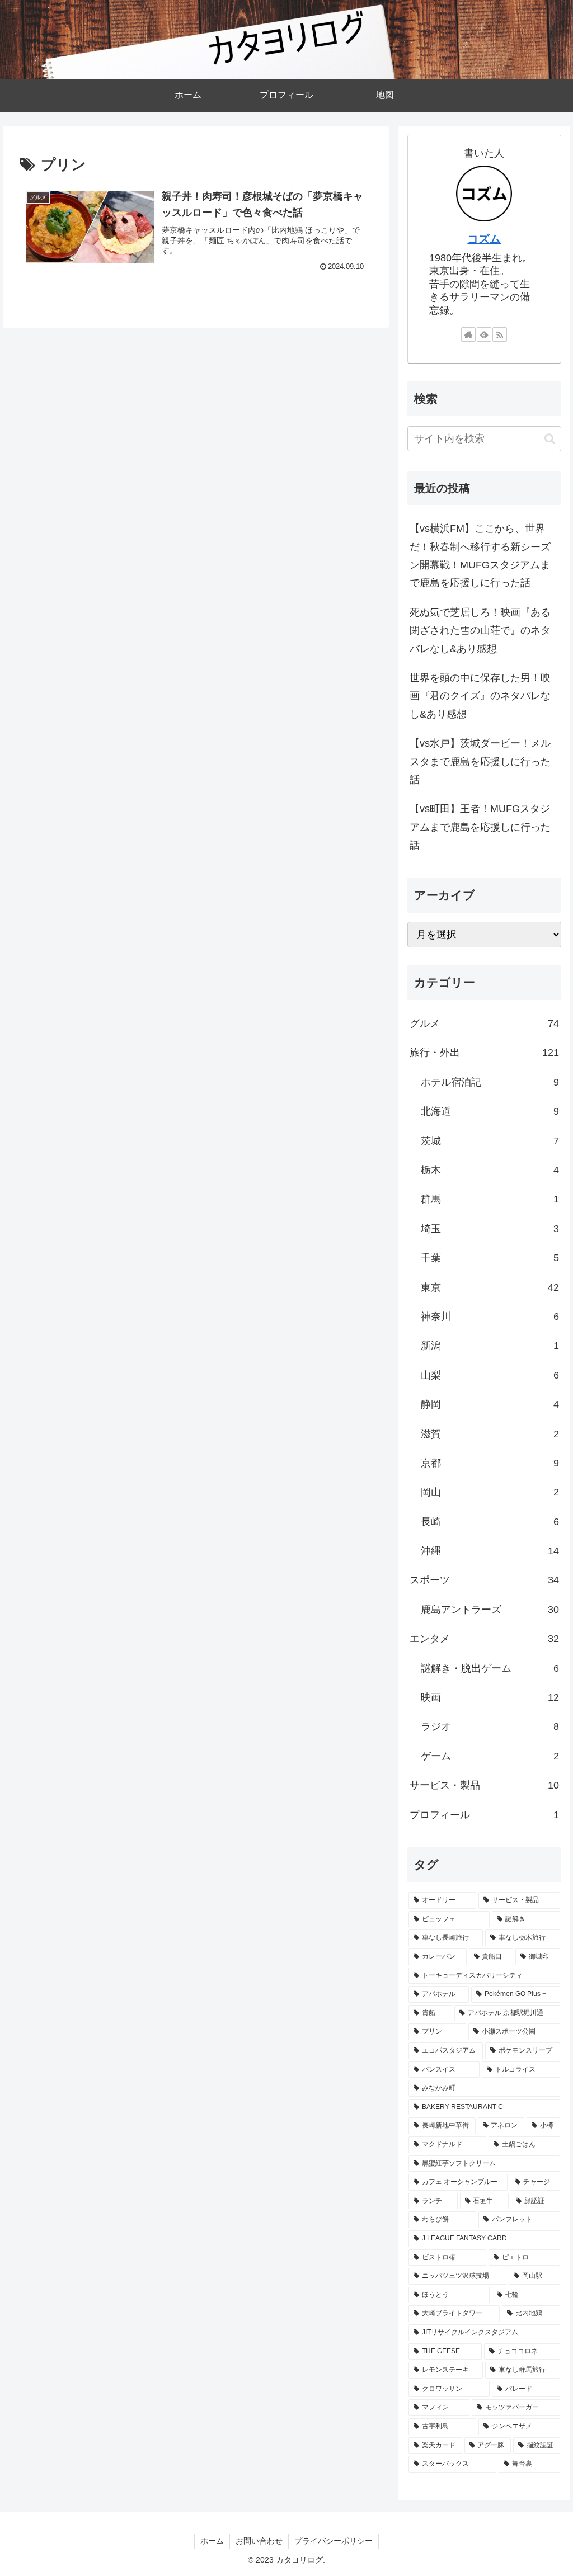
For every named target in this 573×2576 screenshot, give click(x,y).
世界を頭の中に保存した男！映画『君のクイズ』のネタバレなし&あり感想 (480, 696)
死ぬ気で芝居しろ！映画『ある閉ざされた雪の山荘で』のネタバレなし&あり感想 (480, 631)
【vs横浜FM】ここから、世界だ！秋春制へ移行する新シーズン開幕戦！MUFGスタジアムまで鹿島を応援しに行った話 (480, 556)
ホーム (212, 2541)
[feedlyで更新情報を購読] (484, 334)
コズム (484, 239)
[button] (550, 439)
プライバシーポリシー (334, 2541)
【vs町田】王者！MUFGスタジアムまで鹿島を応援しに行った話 (480, 827)
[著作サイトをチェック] (468, 334)
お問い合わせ (259, 2541)
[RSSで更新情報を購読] (500, 334)
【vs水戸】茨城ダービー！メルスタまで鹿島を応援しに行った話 (480, 761)
